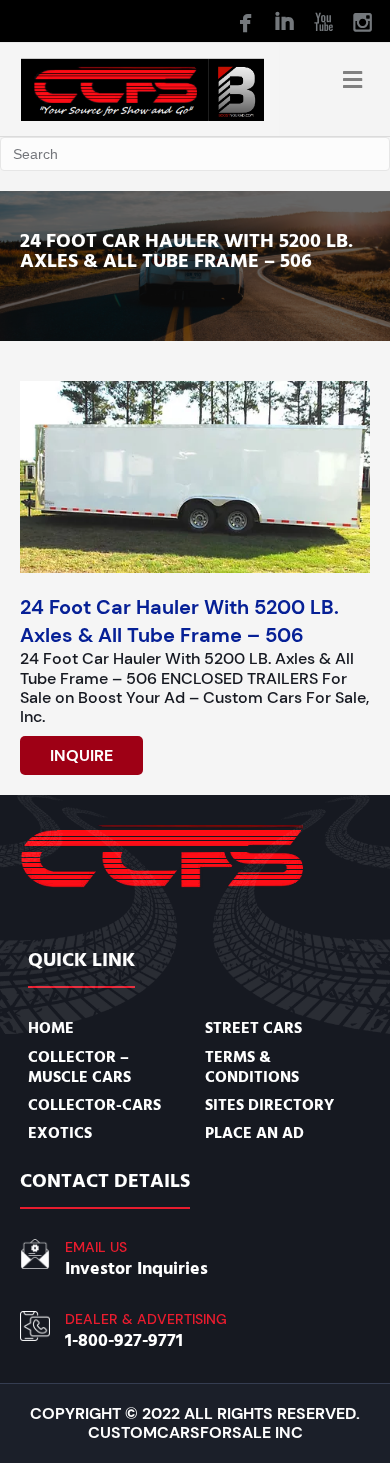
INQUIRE (81, 755)
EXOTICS (60, 1133)
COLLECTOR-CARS (94, 1105)
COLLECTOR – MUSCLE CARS (79, 1067)
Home (51, 1028)
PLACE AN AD (254, 1133)
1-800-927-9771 (124, 1340)
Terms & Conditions (252, 1067)
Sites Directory (269, 1105)
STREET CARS (253, 1028)
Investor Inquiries (136, 1268)
